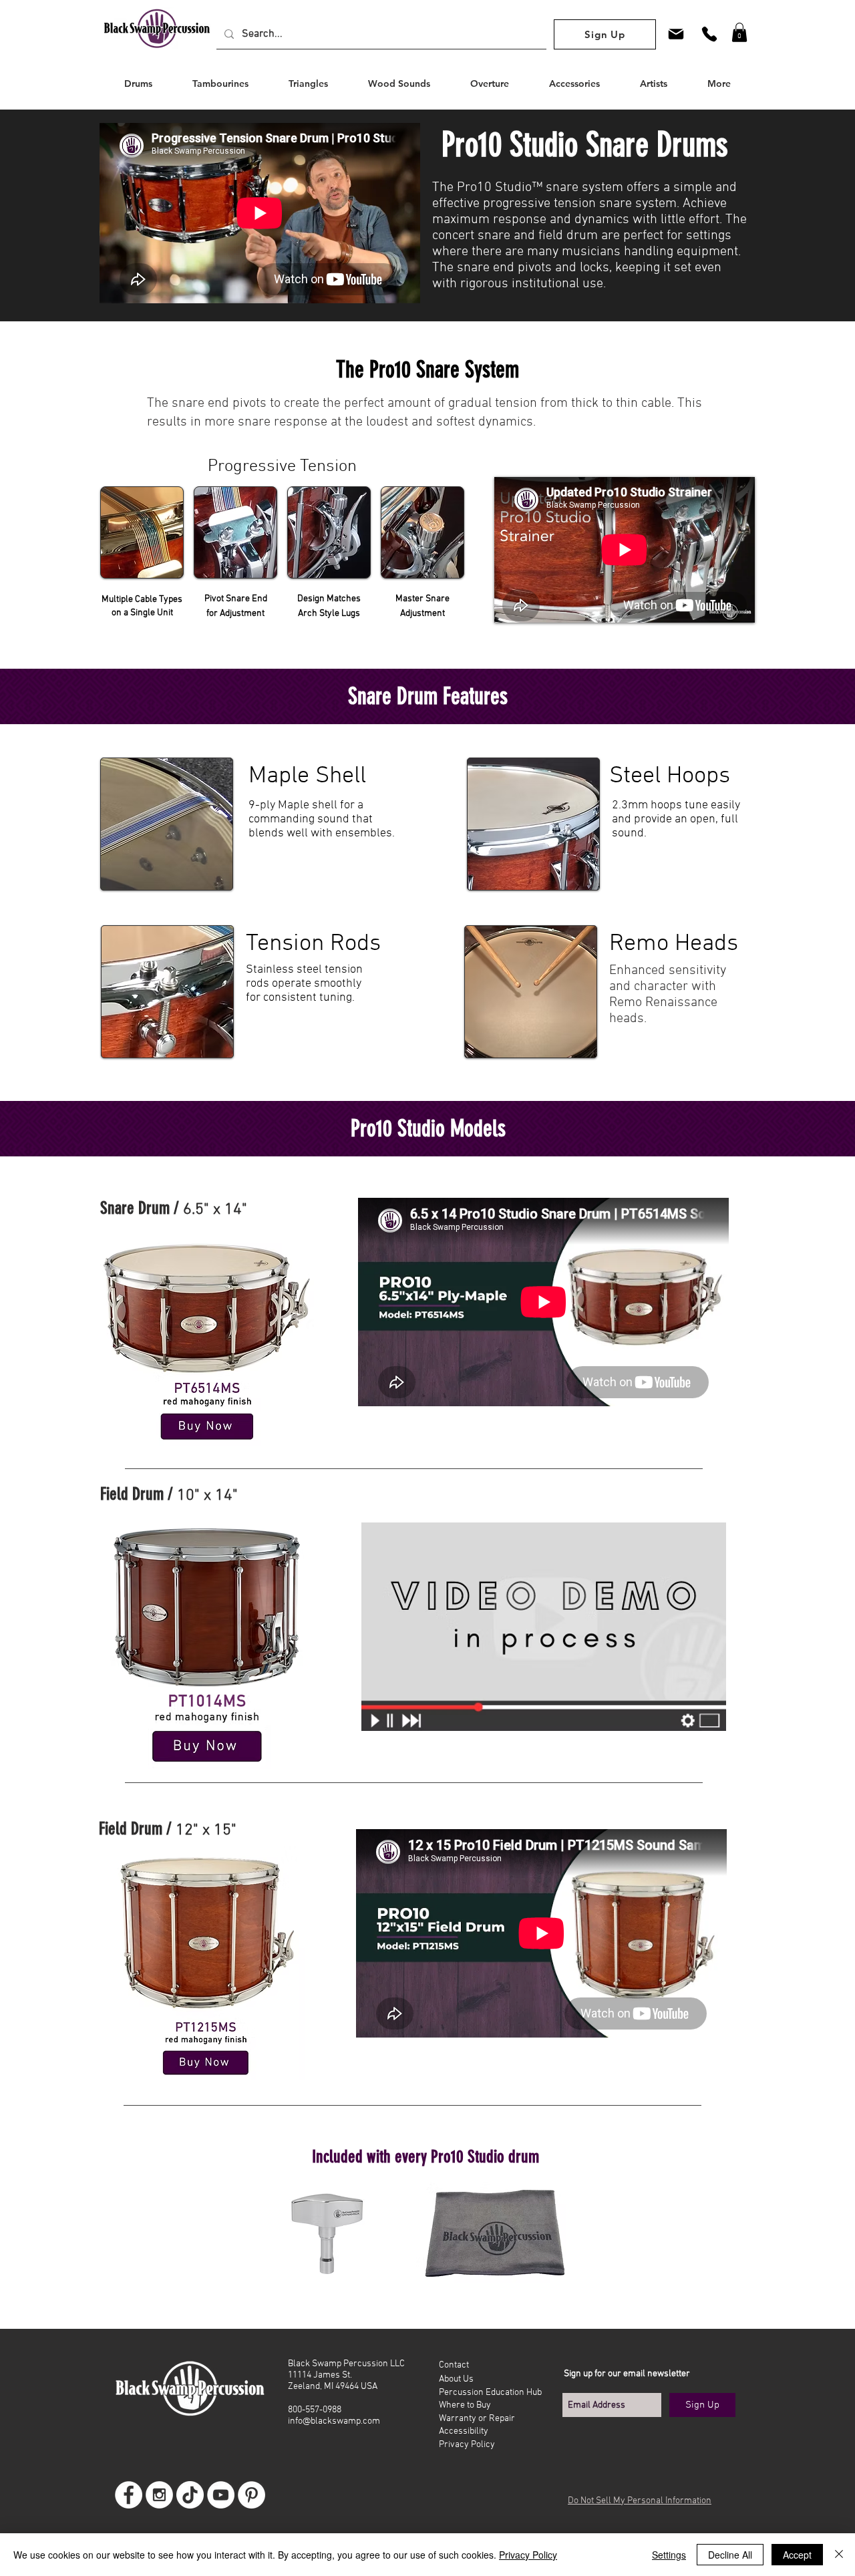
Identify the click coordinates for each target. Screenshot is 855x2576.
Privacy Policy (528, 2555)
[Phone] (709, 34)
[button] (739, 32)
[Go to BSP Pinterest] (251, 2495)
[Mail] (676, 34)
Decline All (730, 2555)
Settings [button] (669, 2555)
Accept (797, 2555)
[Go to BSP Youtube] (221, 2495)
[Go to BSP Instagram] (159, 2495)
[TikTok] (190, 2495)
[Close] (839, 2555)
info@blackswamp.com (334, 2421)
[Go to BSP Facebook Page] (129, 2495)
